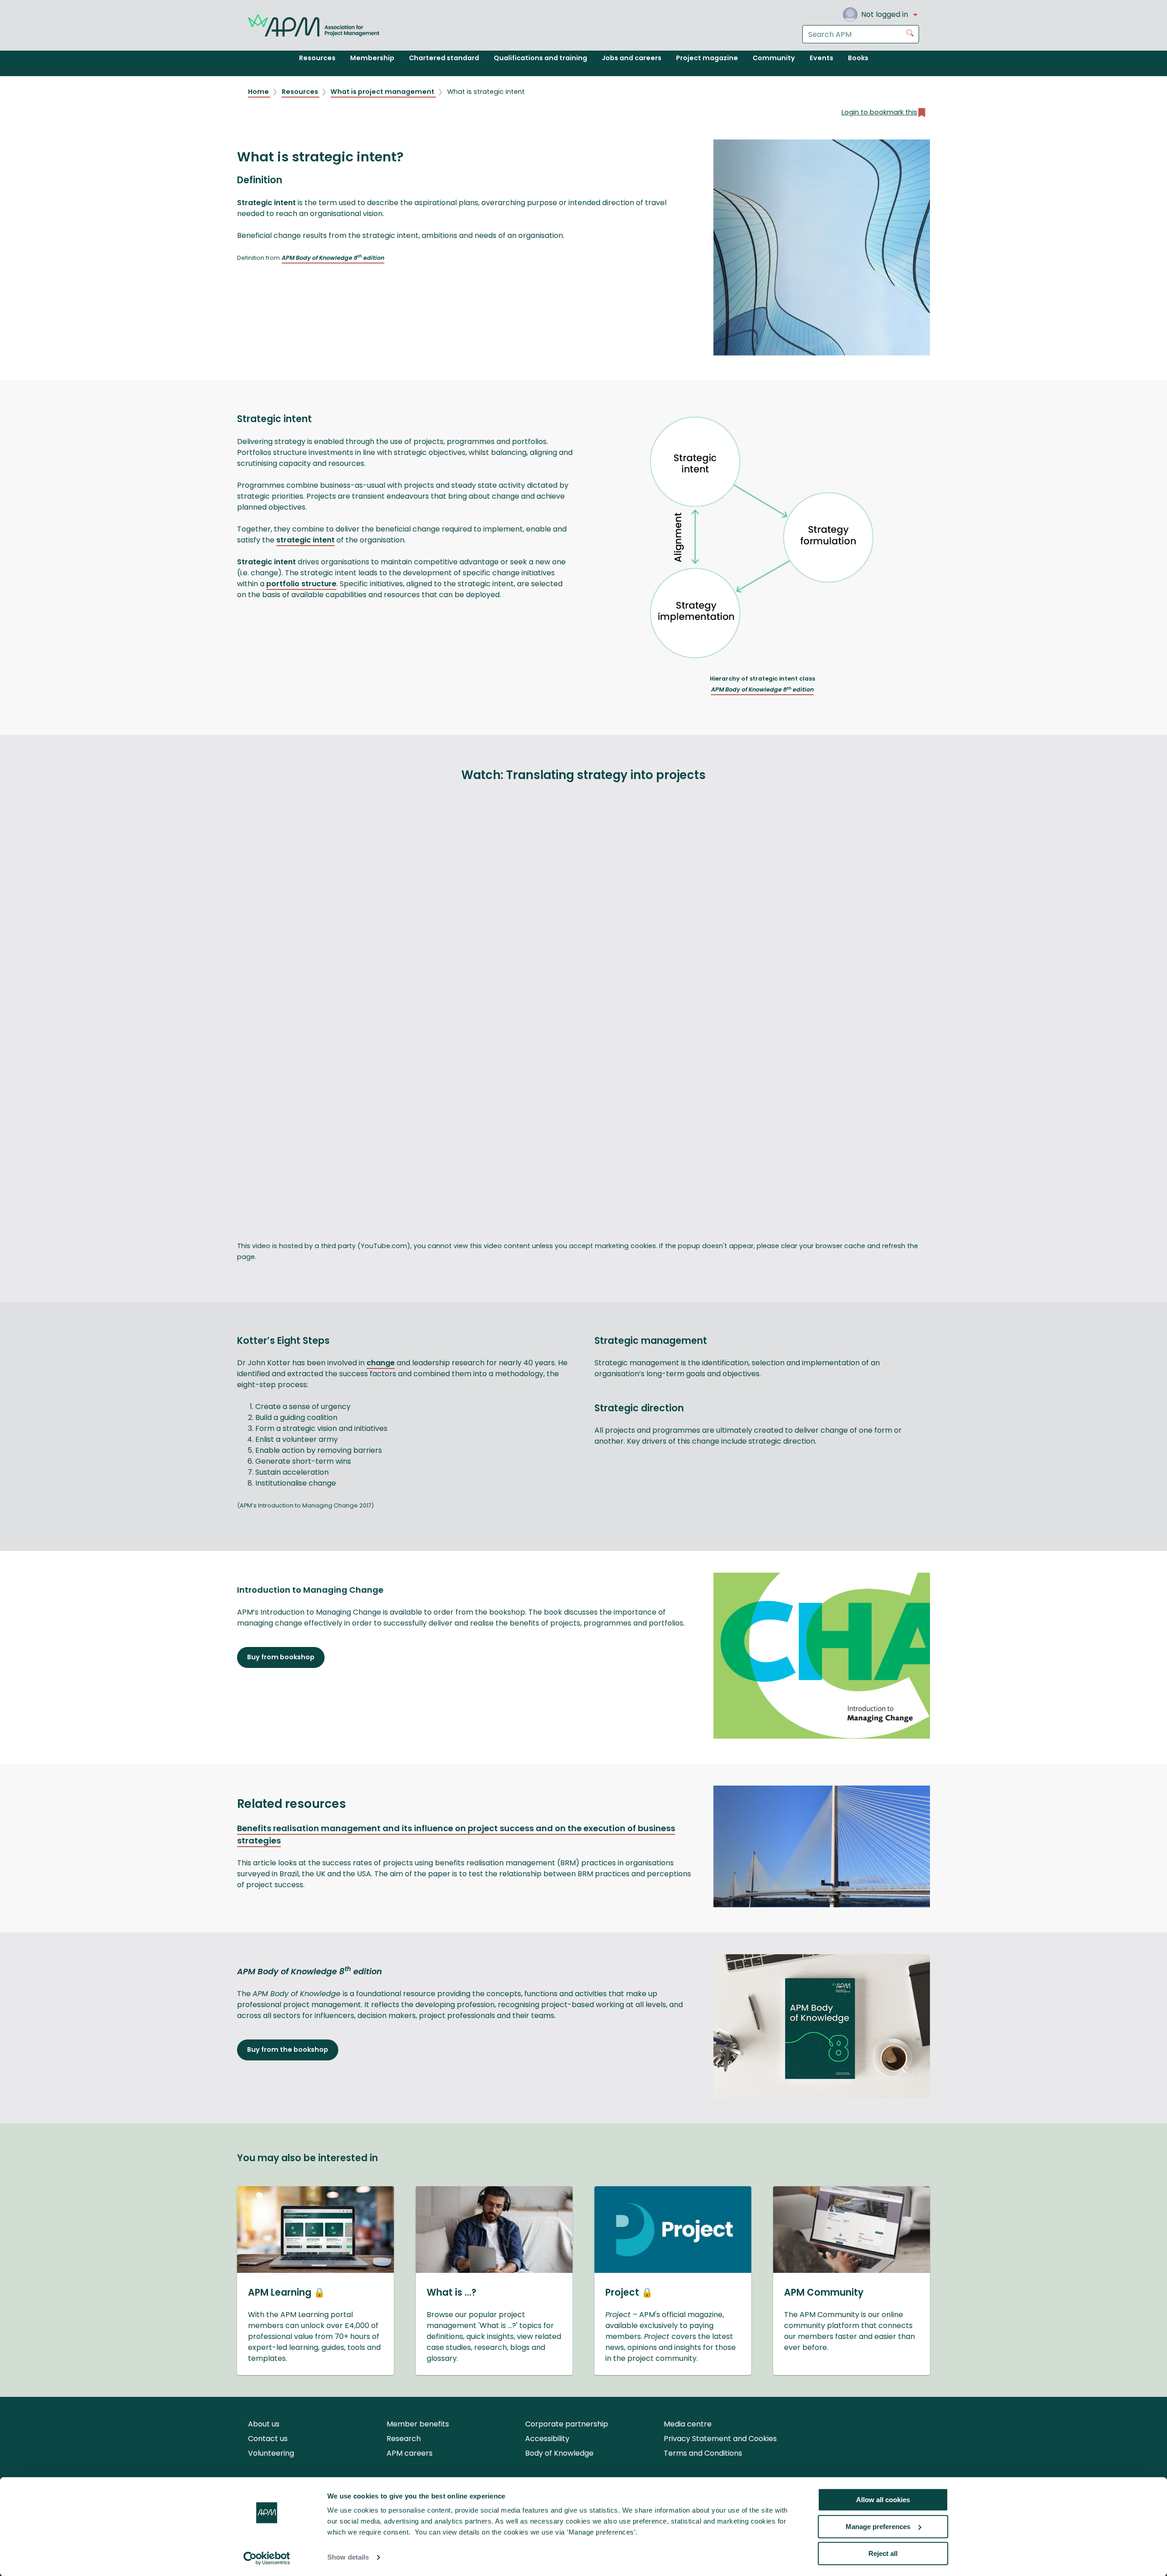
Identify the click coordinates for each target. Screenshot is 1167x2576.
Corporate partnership (567, 2424)
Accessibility (547, 2439)
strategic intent (305, 540)
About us (264, 2424)
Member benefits (418, 2424)
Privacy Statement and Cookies (720, 2439)
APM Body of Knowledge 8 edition (333, 258)
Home (259, 92)
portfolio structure (301, 584)
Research (404, 2439)
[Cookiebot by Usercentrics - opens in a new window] (267, 2558)
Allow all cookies (883, 2500)
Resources (301, 92)
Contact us (268, 2439)
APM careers (410, 2453)
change (381, 1363)
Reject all (883, 2553)
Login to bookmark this (879, 112)
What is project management (383, 92)
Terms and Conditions (703, 2453)
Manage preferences (878, 2527)
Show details (348, 2558)
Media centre (688, 2424)
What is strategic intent (486, 92)
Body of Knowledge (559, 2453)
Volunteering (271, 2453)
